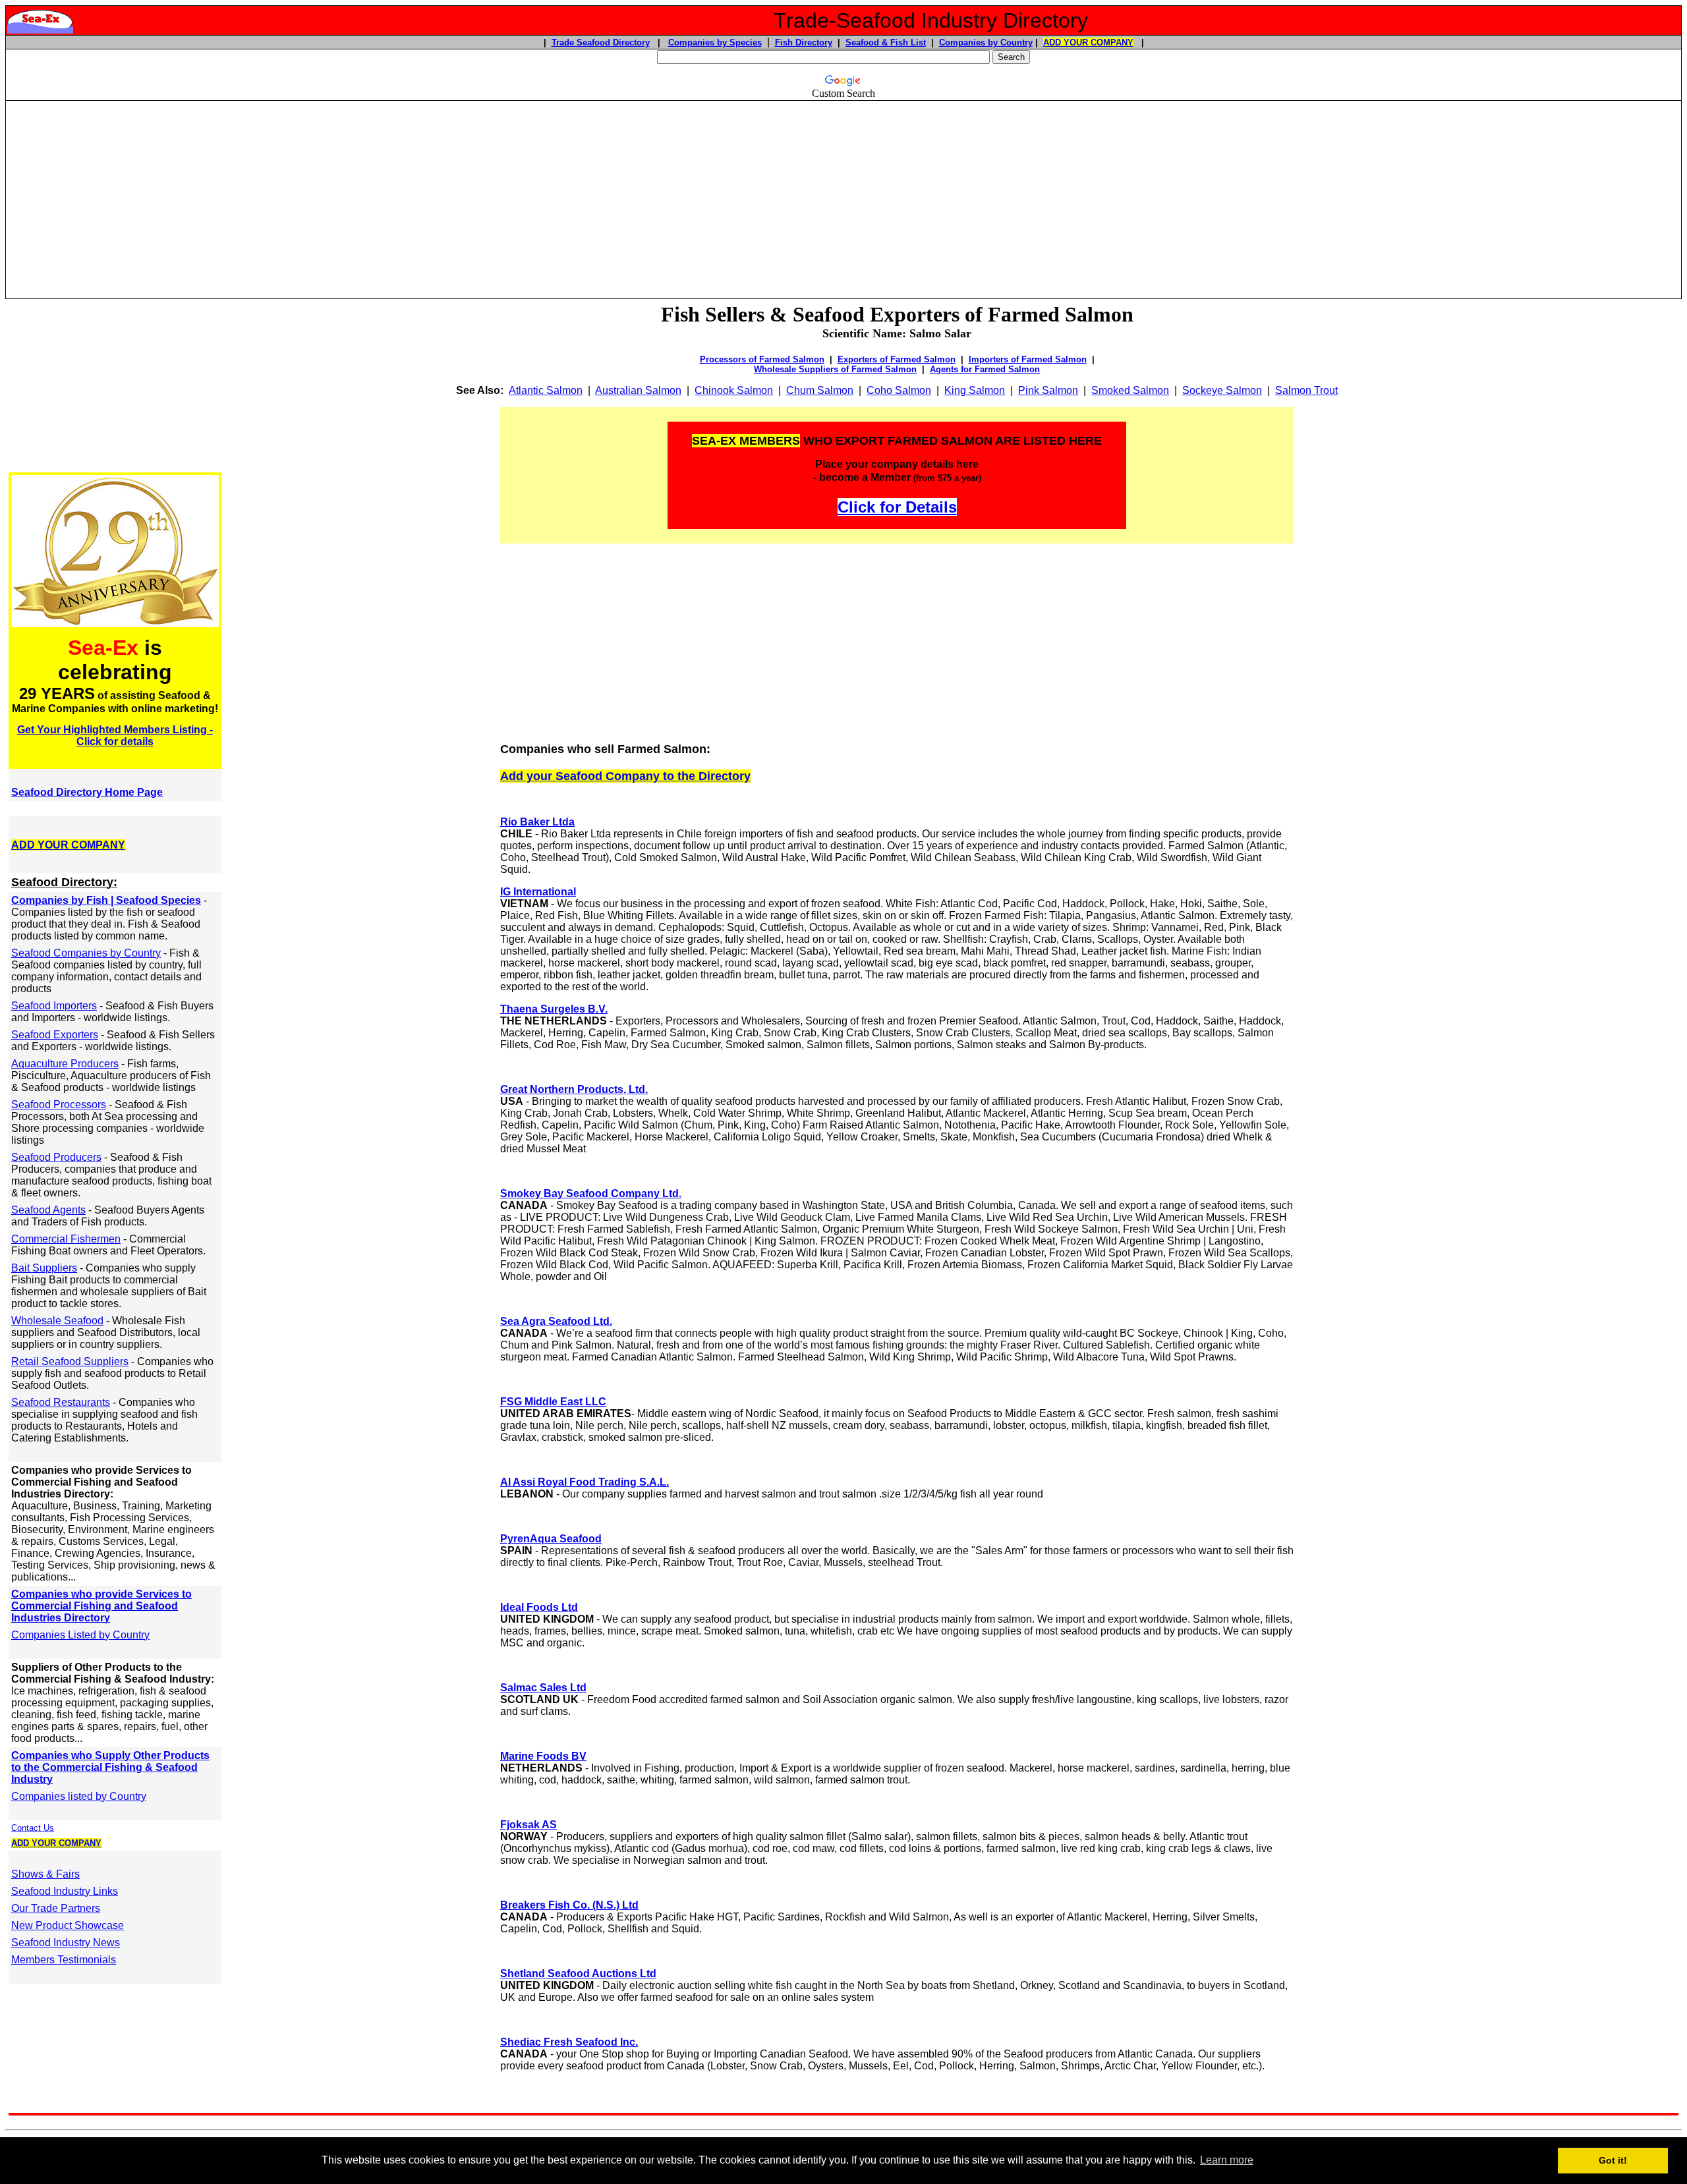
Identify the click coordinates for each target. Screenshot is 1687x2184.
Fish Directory (804, 42)
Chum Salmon (820, 390)
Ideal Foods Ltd (539, 1607)
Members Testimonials (64, 1960)
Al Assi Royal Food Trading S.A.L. (585, 1482)
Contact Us (33, 1828)
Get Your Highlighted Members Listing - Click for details (115, 736)
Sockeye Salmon (1222, 390)
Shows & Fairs (45, 1874)
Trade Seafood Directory (601, 42)
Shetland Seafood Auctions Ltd (578, 1974)
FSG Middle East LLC (553, 1402)
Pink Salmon (1048, 390)
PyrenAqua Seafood (551, 1539)
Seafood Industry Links (65, 1891)
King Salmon (975, 390)
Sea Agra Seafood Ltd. (556, 1321)
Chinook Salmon (734, 390)
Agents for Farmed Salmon (985, 369)
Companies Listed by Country (80, 1635)
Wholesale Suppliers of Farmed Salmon (835, 369)
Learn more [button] (1227, 2160)
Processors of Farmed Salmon (762, 359)
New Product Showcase (68, 1925)
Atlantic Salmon (546, 390)
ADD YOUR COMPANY (1088, 42)
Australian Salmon (638, 390)
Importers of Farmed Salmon (1028, 359)
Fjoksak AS (529, 1825)
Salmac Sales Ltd (543, 1688)
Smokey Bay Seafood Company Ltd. (591, 1193)
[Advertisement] (843, 194)
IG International (538, 892)
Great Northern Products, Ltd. (574, 1089)
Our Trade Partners (56, 1908)
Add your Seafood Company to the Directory (625, 776)
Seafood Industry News (66, 1943)
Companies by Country (986, 42)
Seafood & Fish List (886, 42)
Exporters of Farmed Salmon (897, 359)
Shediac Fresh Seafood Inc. (569, 2042)
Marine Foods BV (543, 1756)
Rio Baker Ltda (537, 822)
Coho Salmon (899, 390)
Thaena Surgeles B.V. (554, 1009)
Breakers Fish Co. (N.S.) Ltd (569, 1905)
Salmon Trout (1306, 390)
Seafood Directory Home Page (87, 792)
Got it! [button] (1613, 2160)
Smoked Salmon (1130, 390)
